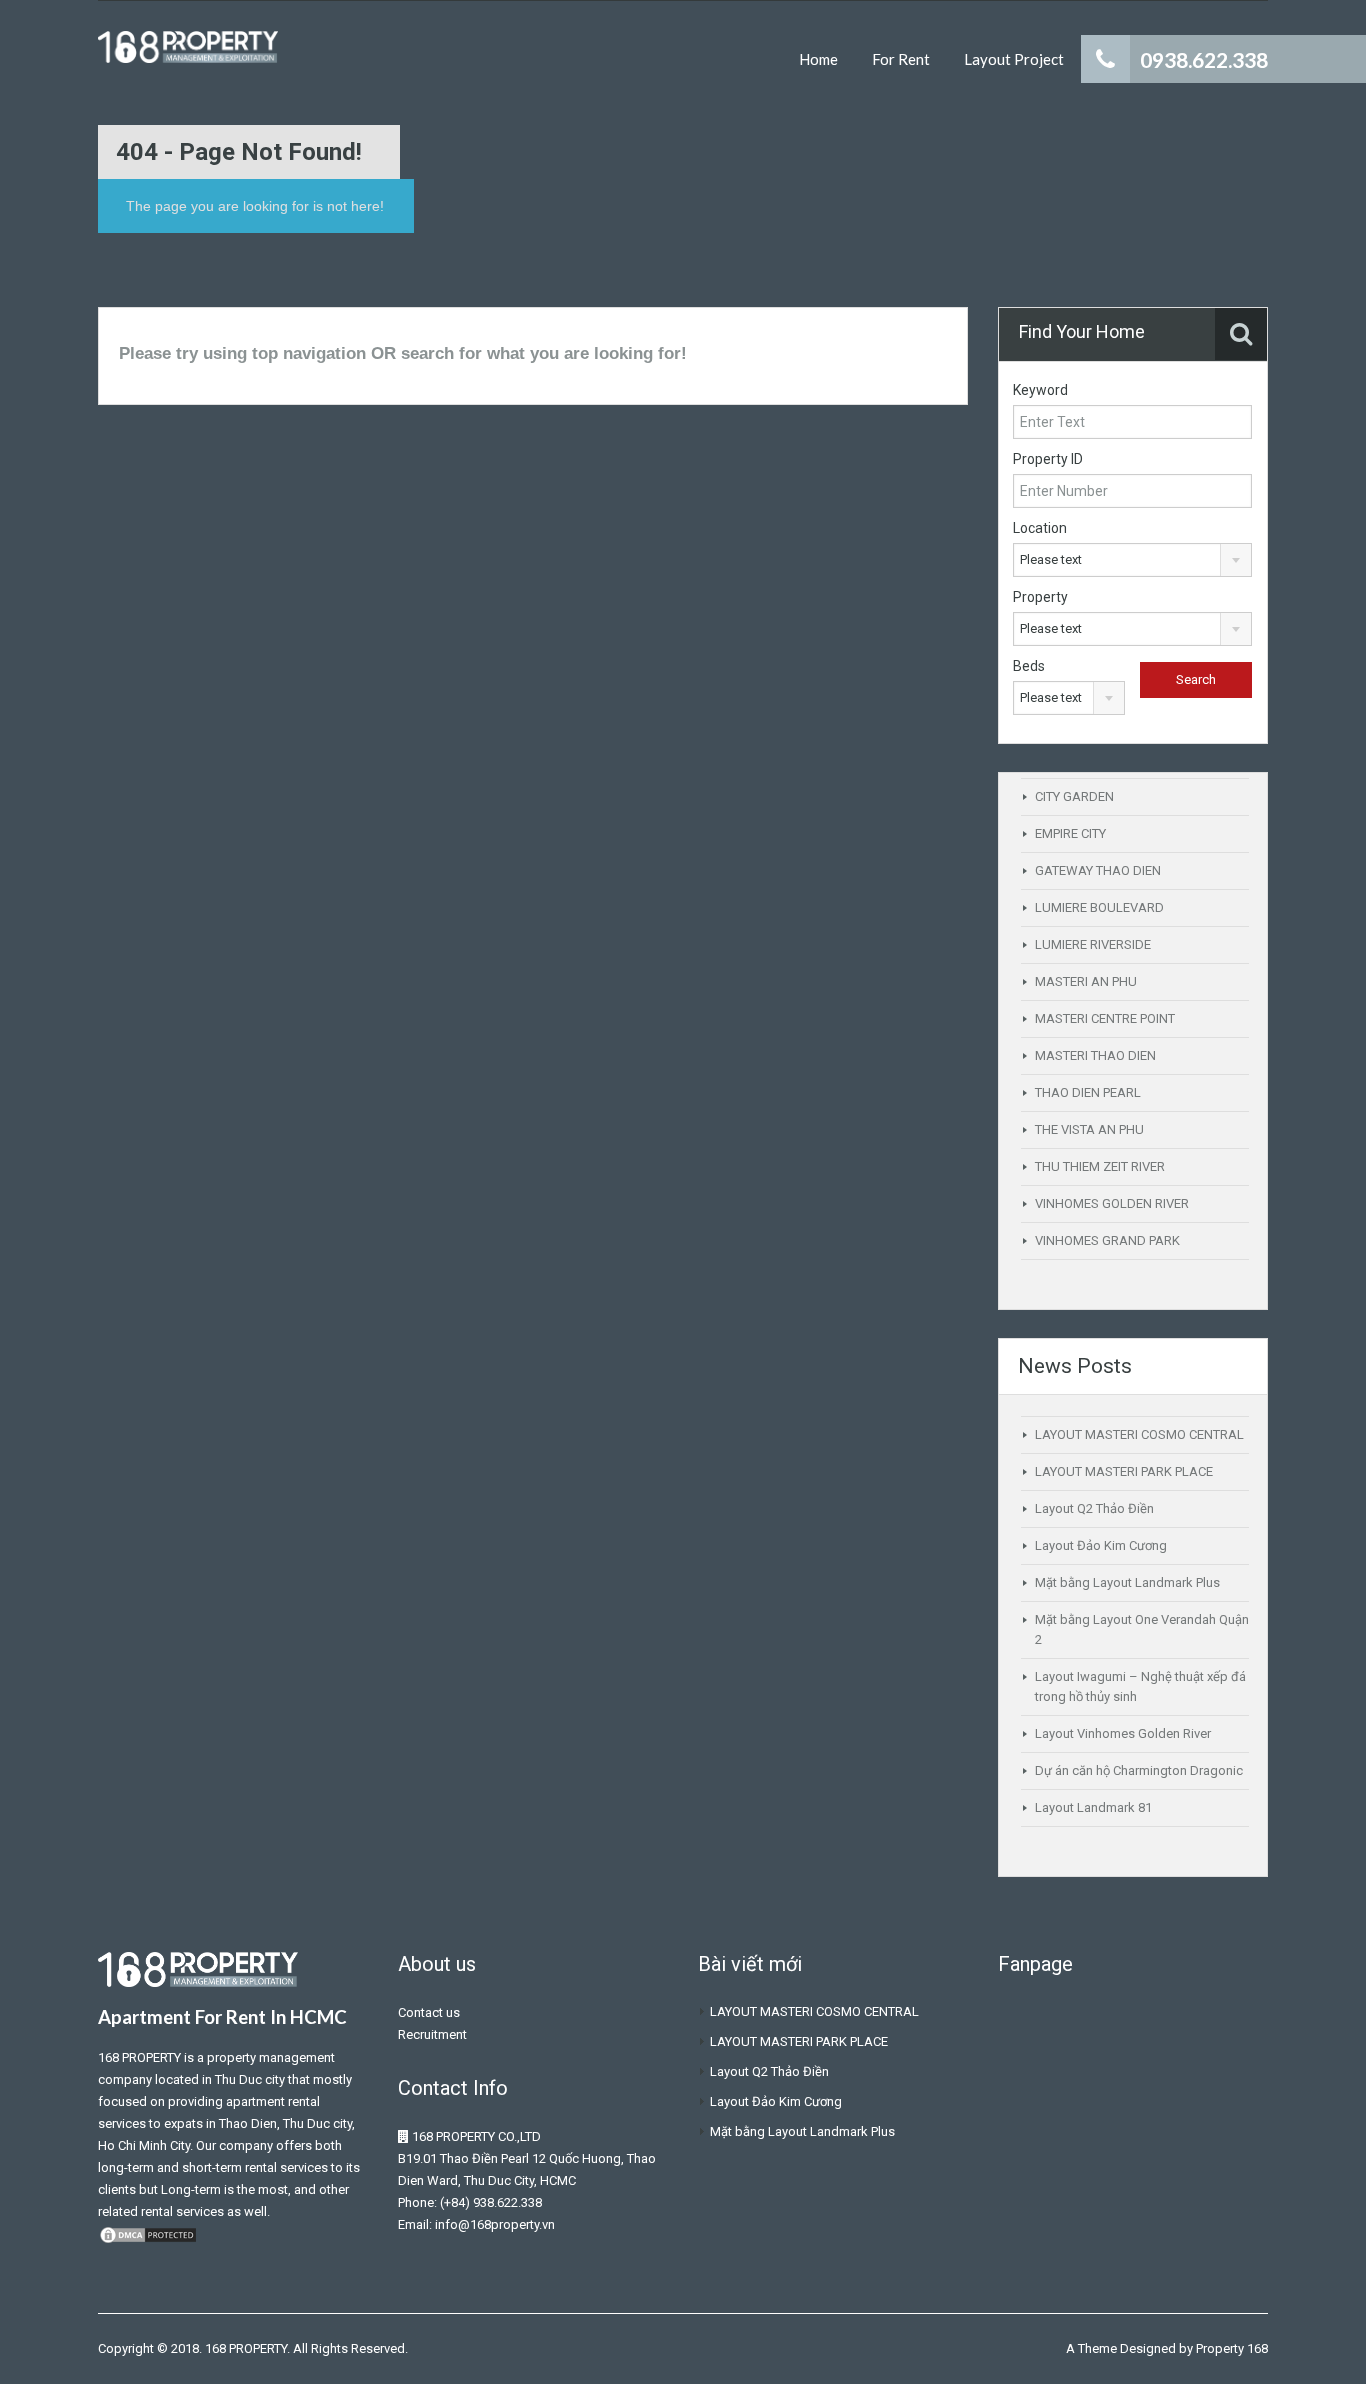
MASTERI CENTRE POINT (1105, 1018)
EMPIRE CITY (1070, 833)
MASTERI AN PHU (1086, 981)
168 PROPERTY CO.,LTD (476, 2136)
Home (818, 59)
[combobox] (1132, 560)
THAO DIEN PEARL (1088, 1092)
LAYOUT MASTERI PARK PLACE (1124, 1471)
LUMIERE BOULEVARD (1099, 907)
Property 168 (1232, 2348)
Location (1040, 528)
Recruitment (432, 2034)
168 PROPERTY (139, 2057)
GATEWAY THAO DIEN (1098, 870)
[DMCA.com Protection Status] (148, 2233)
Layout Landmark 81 (1093, 1807)
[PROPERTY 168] (188, 57)
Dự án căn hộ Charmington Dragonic (1139, 1770)
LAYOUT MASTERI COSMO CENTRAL (1139, 1434)
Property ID (1048, 459)
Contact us (429, 2012)
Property (1040, 597)
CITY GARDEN (1074, 796)
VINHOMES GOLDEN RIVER (1112, 1203)
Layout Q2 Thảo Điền (1094, 1508)
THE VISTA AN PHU (1089, 1129)
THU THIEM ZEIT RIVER (1100, 1166)
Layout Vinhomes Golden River (1123, 1733)
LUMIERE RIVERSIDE (1093, 944)
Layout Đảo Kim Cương (1101, 1545)
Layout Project (1014, 59)
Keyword (1040, 390)
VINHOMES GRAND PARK (1107, 1240)
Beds (1029, 666)
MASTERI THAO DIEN (1095, 1055)
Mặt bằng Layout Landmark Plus (1127, 1582)
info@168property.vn (495, 2224)
